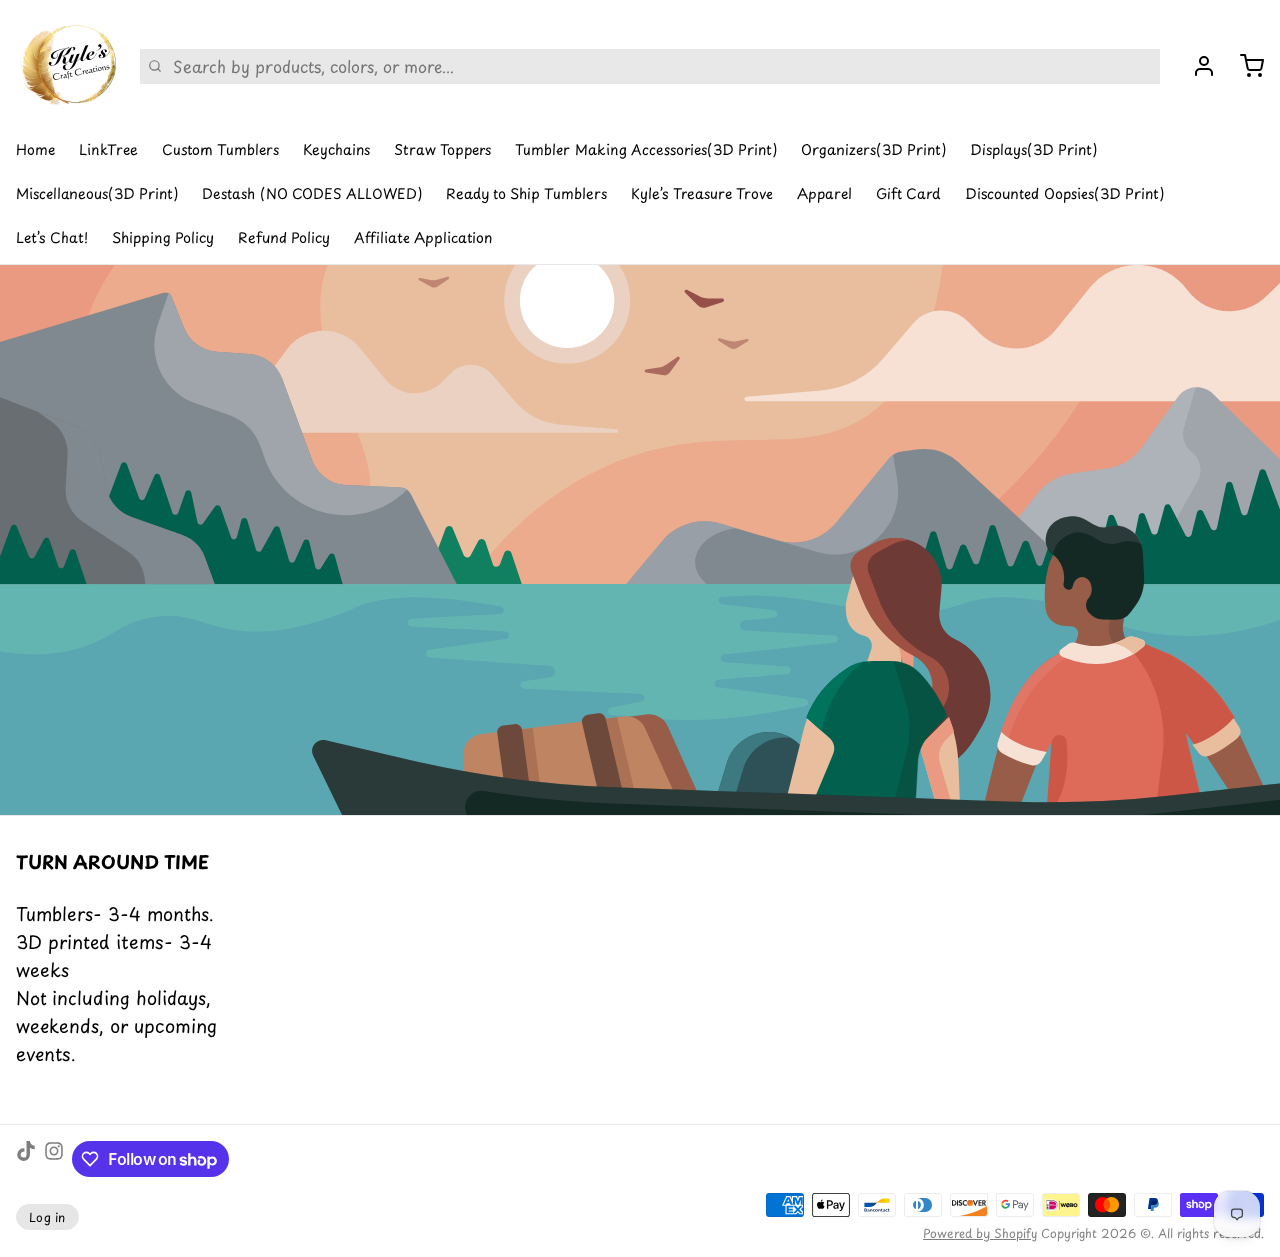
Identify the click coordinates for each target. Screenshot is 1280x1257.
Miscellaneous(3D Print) (97, 193)
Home (35, 149)
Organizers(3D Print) (873, 149)
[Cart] (1244, 66)
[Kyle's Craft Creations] (66, 66)
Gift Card (908, 193)
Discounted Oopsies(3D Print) (1064, 193)
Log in (47, 1217)
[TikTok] (26, 1159)
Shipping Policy (163, 237)
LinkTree (108, 149)
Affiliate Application (423, 237)
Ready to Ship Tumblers (526, 193)
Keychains (336, 149)
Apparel (824, 193)
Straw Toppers (442, 149)
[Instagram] (54, 1159)
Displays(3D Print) (1033, 149)
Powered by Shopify (980, 1233)
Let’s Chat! (52, 237)
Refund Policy (284, 237)
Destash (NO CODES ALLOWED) (312, 193)
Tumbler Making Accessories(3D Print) (646, 149)
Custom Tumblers (220, 149)
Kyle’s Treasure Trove (702, 193)
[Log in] (1196, 66)
